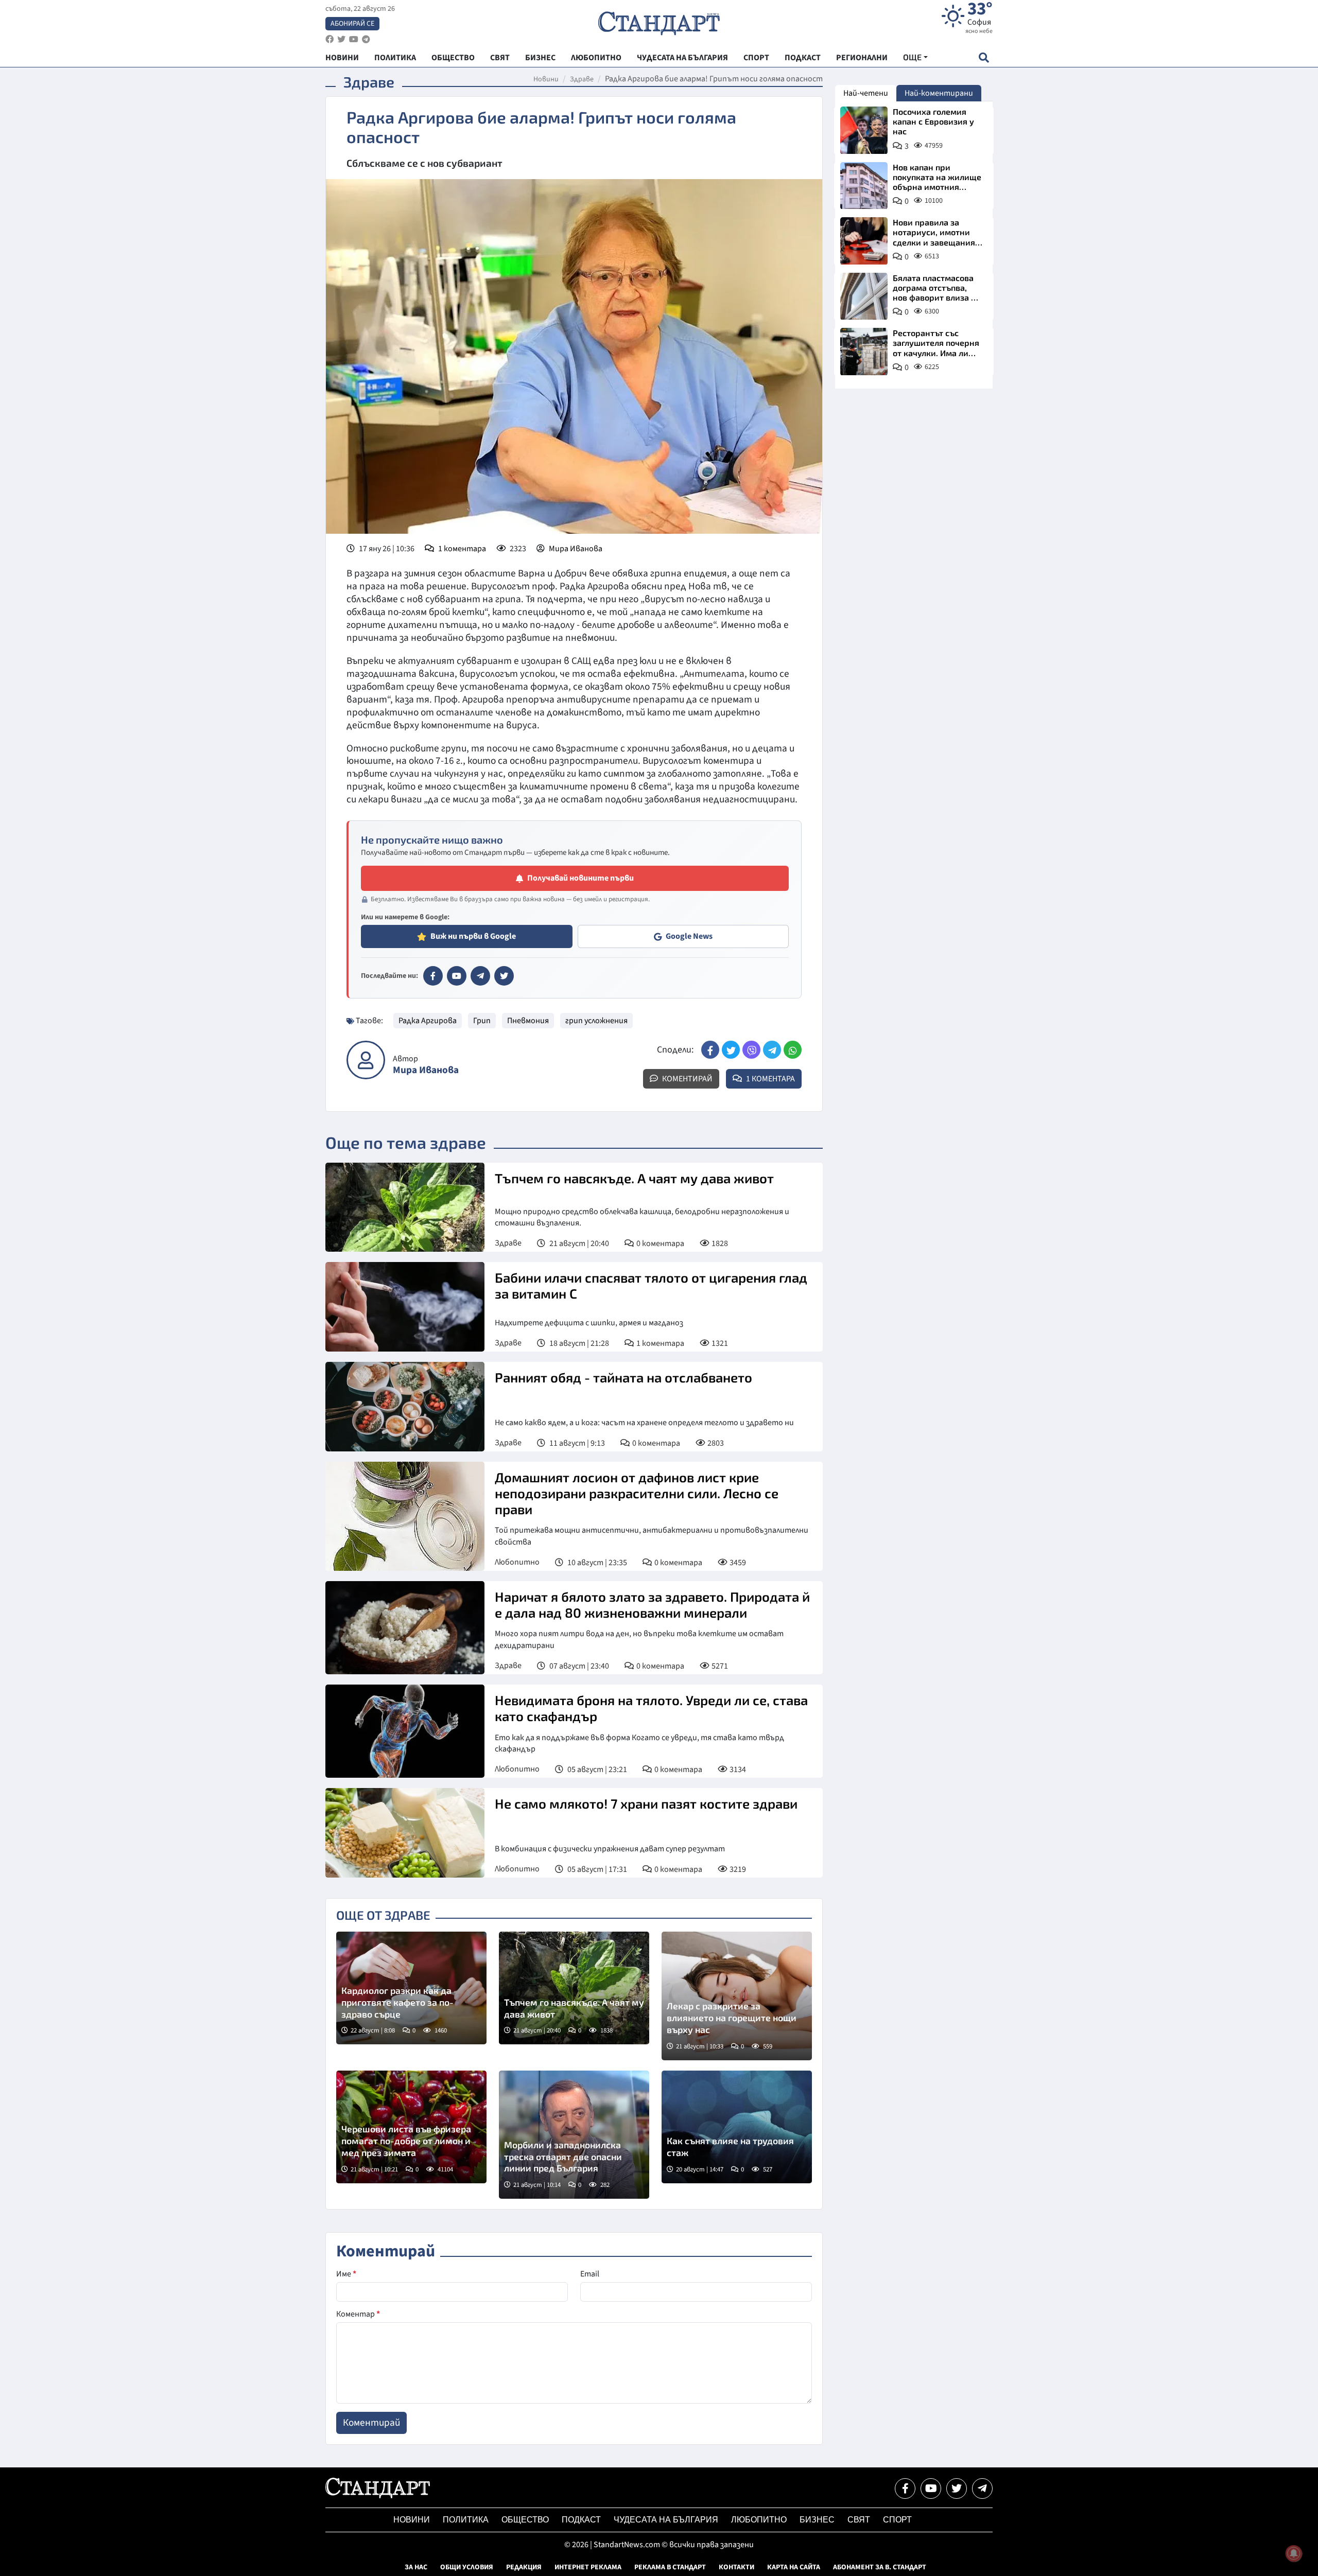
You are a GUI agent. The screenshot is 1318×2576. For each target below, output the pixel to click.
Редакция (524, 2567)
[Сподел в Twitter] (731, 1050)
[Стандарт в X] (504, 976)
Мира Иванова (576, 549)
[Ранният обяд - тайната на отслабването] (405, 1407)
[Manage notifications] (1294, 2553)
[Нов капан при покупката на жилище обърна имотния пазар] (864, 186)
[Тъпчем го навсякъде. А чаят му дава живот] (405, 1207)
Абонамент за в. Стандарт (880, 2567)
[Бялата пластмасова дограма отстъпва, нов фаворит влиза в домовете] (864, 296)
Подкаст (581, 2520)
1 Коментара (770, 1079)
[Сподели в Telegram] (772, 1050)
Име (346, 2274)
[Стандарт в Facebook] (433, 976)
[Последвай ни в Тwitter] (957, 2489)
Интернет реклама (588, 2567)
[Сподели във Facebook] (710, 1050)
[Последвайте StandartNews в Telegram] (366, 39)
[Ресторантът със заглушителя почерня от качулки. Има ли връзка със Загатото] (864, 352)
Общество (525, 2520)
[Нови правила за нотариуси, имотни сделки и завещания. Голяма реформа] (864, 241)
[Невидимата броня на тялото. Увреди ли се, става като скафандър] (405, 1731)
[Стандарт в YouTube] (457, 976)
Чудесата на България (666, 2520)
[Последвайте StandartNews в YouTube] (354, 39)
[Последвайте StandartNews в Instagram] (341, 39)
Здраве (582, 79)
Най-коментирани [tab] (939, 93)
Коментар (358, 2314)
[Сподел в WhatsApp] (793, 1050)
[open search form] (984, 57)
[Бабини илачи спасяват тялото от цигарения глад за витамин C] (405, 1307)
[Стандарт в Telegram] (480, 976)
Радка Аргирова (428, 1021)
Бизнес (817, 2520)
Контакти (736, 2567)
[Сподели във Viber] (751, 1050)
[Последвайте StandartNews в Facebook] (329, 39)
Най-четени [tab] (866, 93)
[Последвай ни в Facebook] (905, 2489)
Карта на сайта (794, 2567)
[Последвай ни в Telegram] (982, 2489)
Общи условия (467, 2567)
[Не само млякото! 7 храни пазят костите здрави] (405, 1833)
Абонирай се (352, 24)
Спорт (897, 2520)
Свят (859, 2520)
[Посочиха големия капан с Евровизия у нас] (864, 130)
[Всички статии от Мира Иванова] (366, 1060)
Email (590, 2274)
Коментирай (687, 1079)
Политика (466, 2520)
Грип (482, 1021)
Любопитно (517, 1562)
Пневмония (528, 1021)
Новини (546, 79)
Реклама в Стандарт (670, 2567)
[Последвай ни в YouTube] (931, 2489)
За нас (416, 2567)
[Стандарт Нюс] (378, 2496)
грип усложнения (596, 1021)
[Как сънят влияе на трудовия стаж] (737, 2127)
